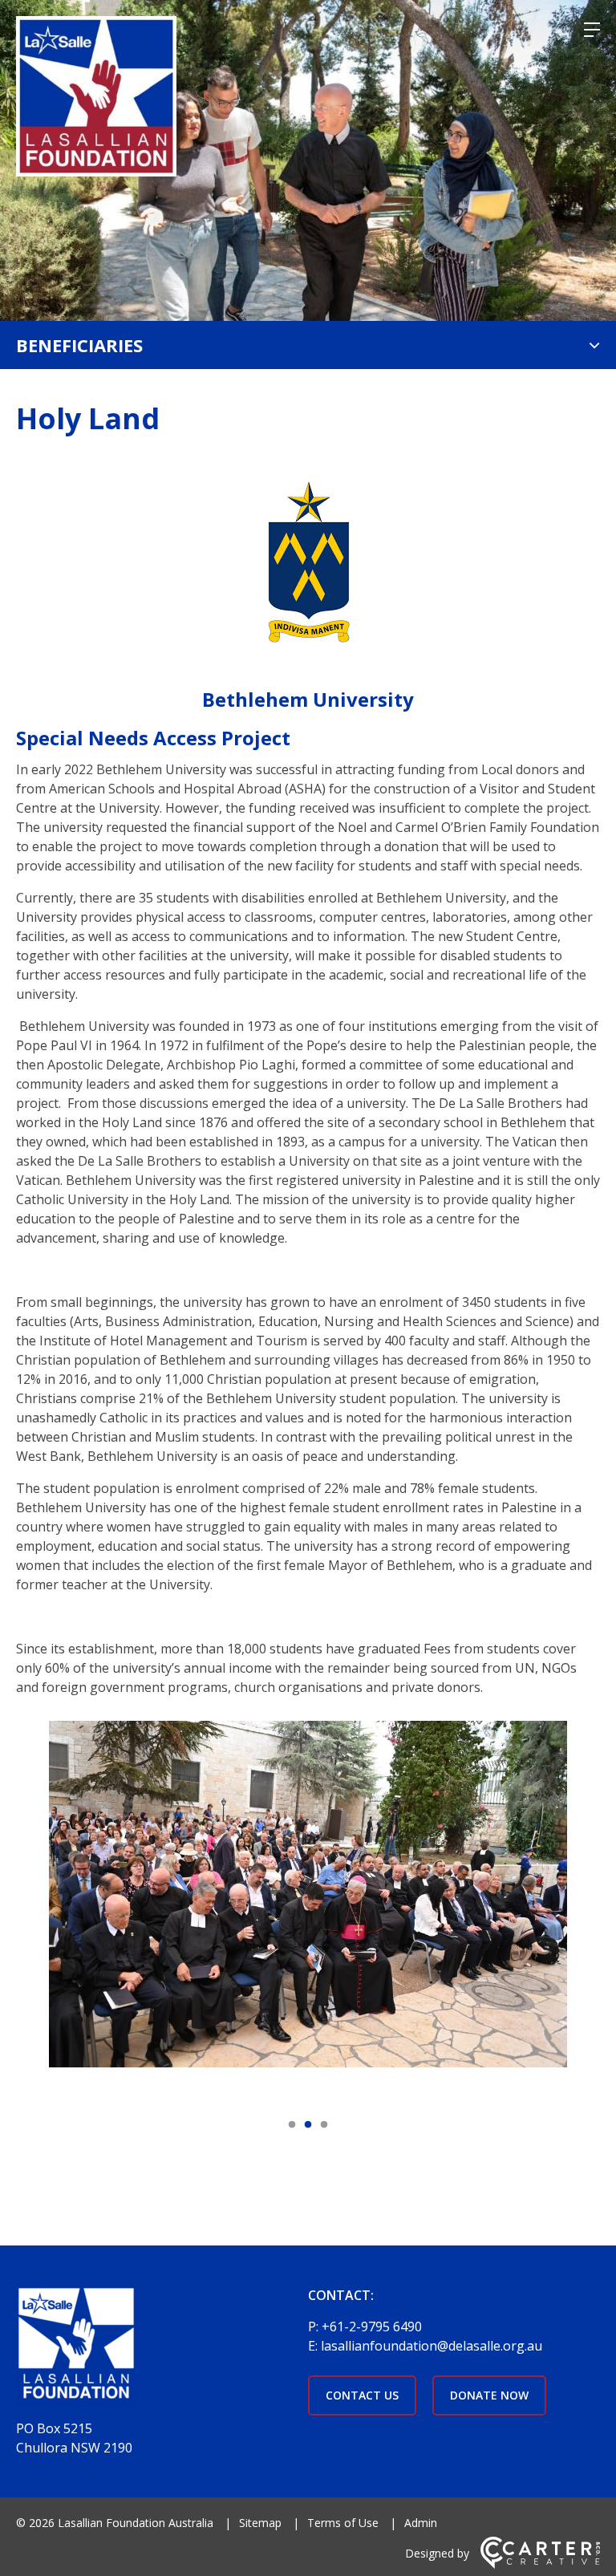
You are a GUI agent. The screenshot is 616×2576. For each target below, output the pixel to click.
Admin (421, 2523)
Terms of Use (343, 2523)
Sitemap (260, 2523)
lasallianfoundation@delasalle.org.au (432, 2346)
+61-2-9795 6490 (372, 2327)
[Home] (152, 2348)
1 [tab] (292, 2125)
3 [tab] (324, 2125)
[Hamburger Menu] (592, 30)
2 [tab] (308, 2125)
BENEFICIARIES (79, 345)
